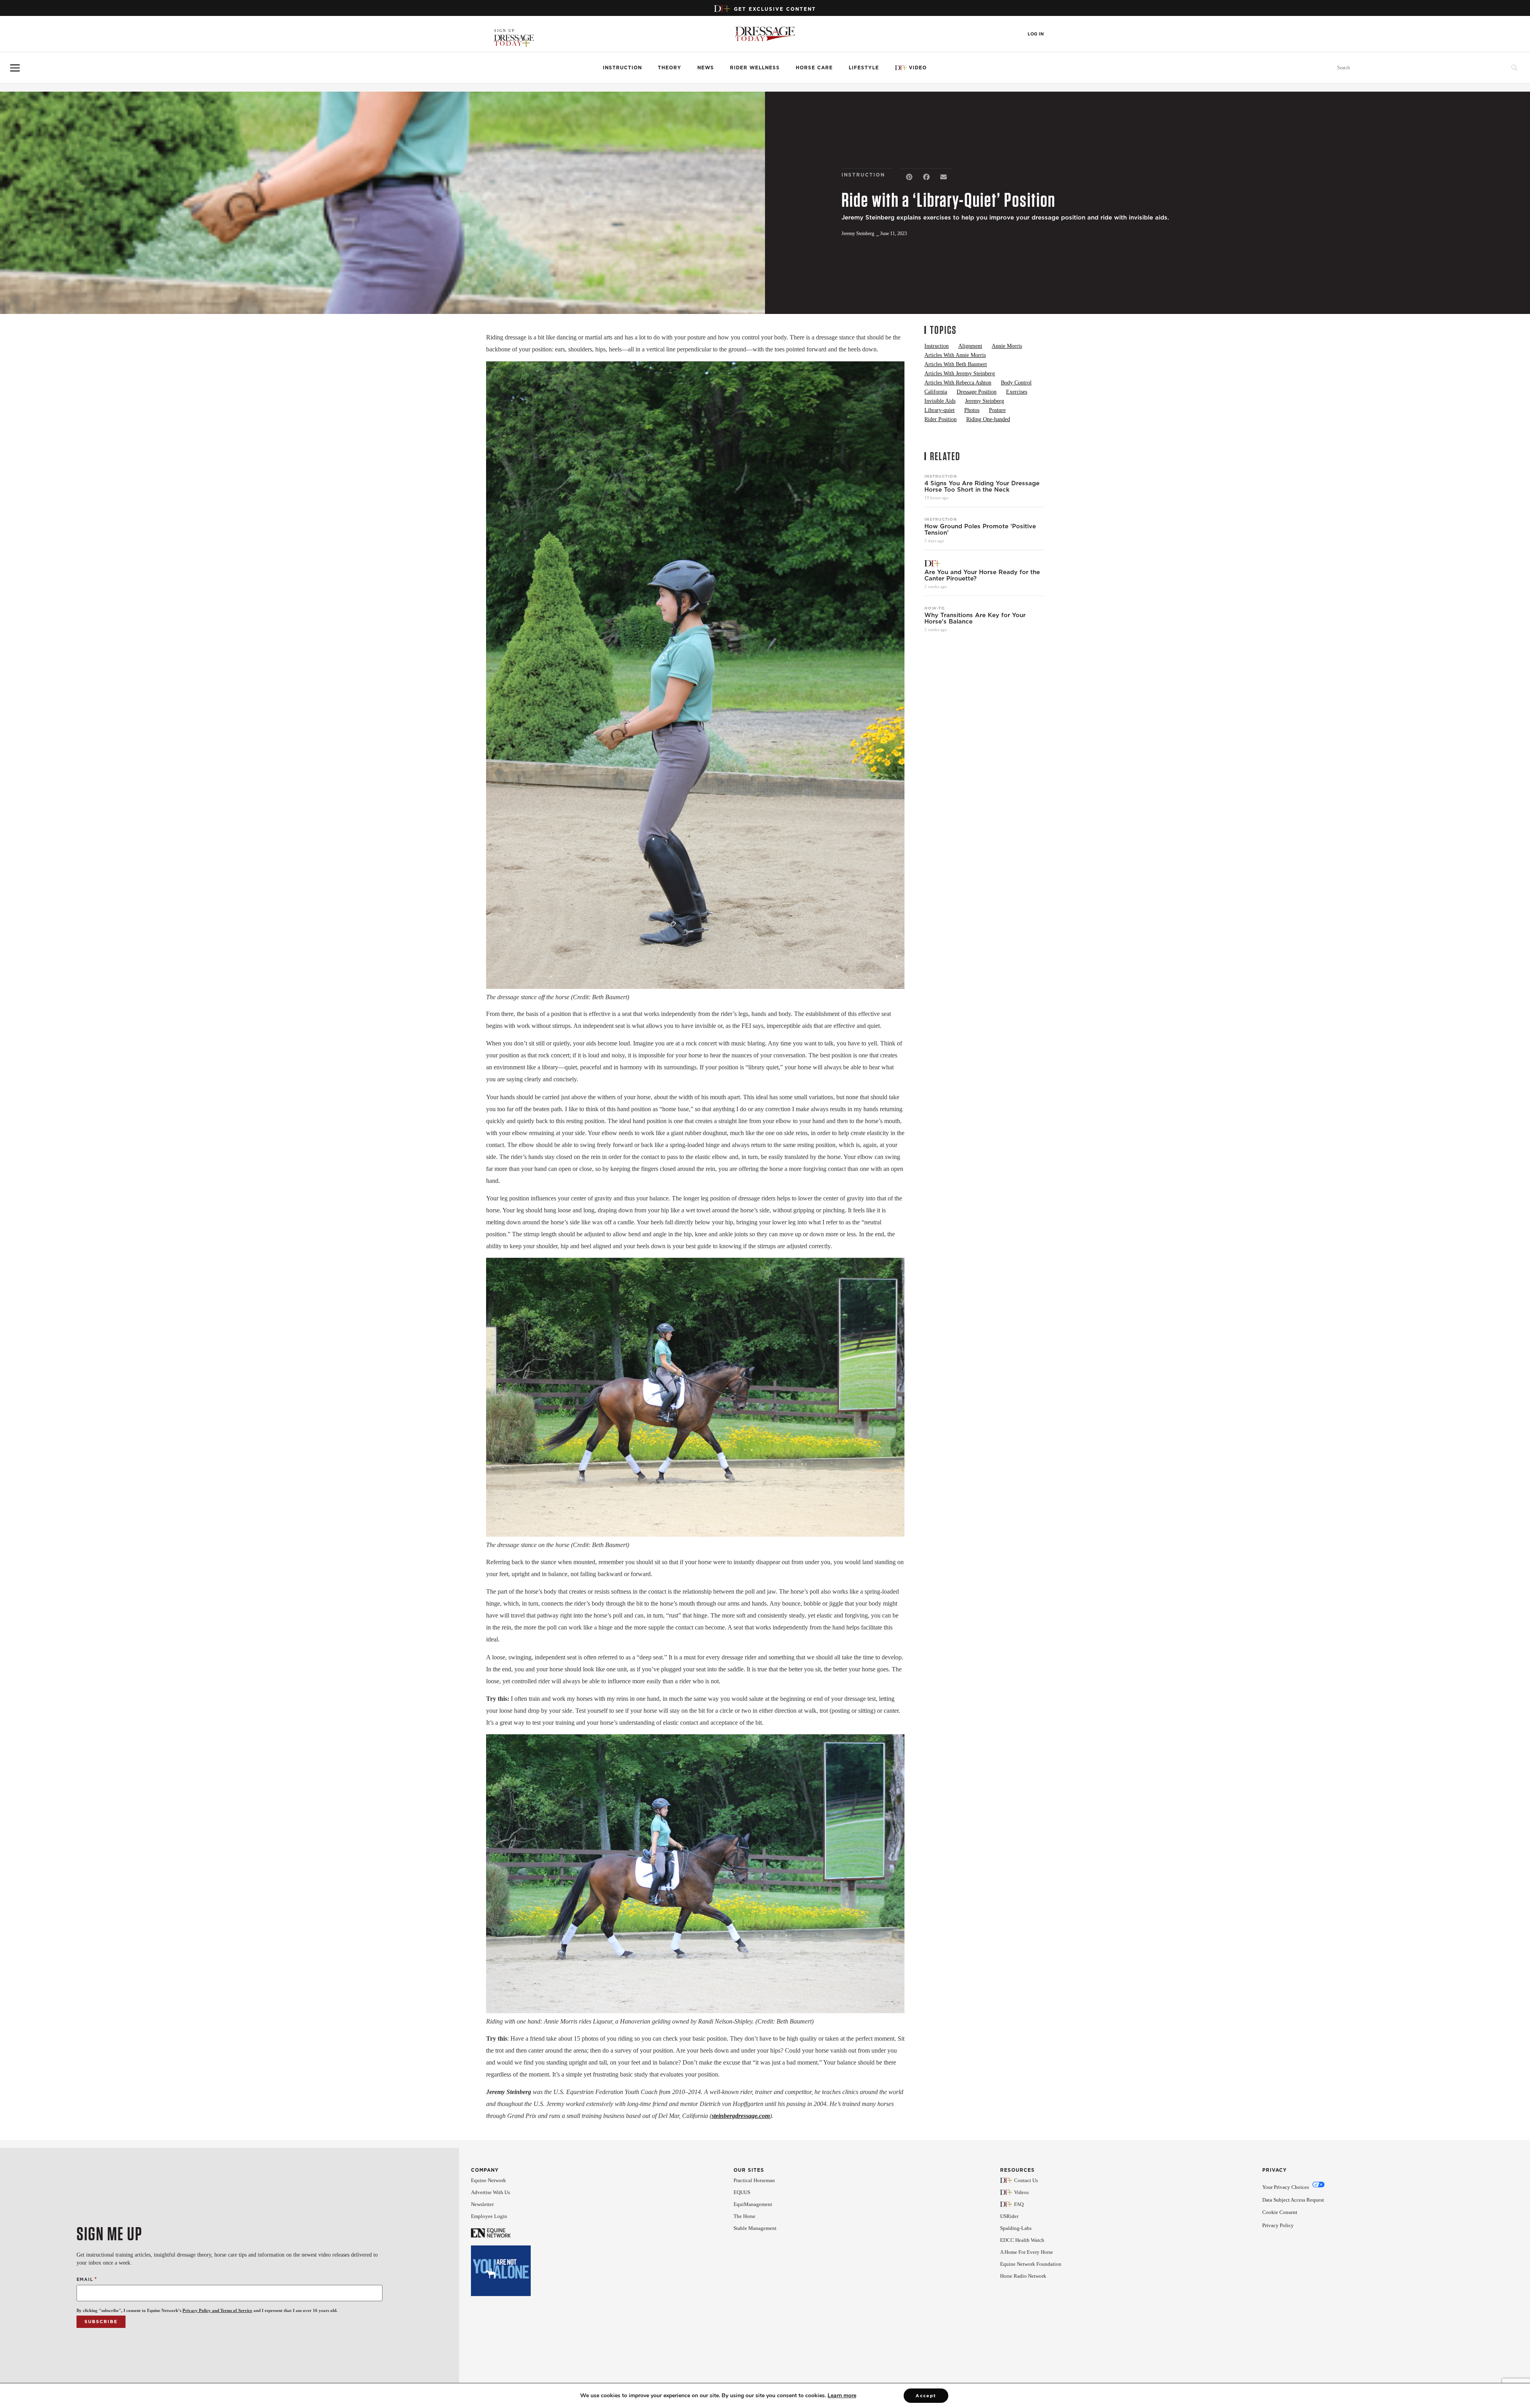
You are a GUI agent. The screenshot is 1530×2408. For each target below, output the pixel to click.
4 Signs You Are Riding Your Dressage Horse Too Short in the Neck (982, 486)
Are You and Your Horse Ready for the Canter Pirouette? (982, 575)
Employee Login (489, 2216)
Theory (670, 68)
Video (918, 68)
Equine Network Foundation (1031, 2264)
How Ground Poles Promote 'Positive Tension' (980, 529)
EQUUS (742, 2192)
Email (87, 2279)
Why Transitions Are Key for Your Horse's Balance (975, 618)
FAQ (1019, 2204)
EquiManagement (753, 2204)
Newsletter (482, 2204)
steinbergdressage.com (741, 2116)
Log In (1036, 34)
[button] (909, 177)
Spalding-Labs (1016, 2228)
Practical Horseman (754, 2180)
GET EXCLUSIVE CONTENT (775, 9)
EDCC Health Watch (1022, 2240)
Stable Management (755, 2228)
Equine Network (488, 2180)
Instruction (622, 68)
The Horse (744, 2216)
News (706, 68)
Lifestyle (864, 68)
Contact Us (1026, 2180)
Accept (926, 2396)
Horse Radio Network (1023, 2276)
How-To (935, 608)
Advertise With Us (490, 2192)
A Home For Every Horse (1027, 2252)
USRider (1009, 2216)
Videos (1021, 2192)
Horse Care (814, 68)
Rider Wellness (755, 68)
